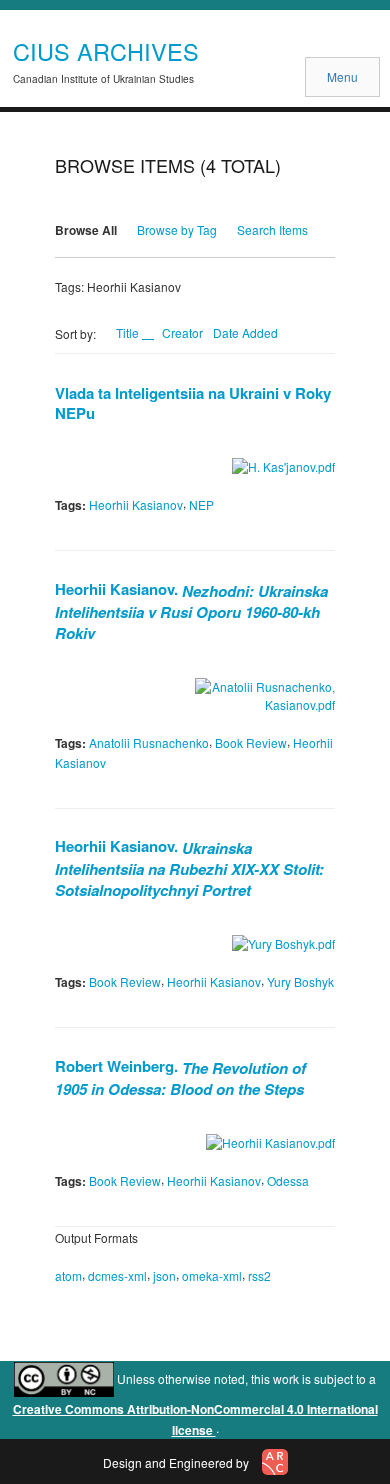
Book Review (251, 742)
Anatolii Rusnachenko (149, 742)
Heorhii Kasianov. (191, 610)
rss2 (259, 1275)
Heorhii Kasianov (136, 504)
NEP (201, 504)
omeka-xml (212, 1275)
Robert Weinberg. (180, 1076)
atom (68, 1275)
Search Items (272, 229)
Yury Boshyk (300, 981)
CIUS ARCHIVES (106, 51)
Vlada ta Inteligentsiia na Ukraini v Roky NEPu (193, 403)
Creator (182, 332)
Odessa (288, 1180)
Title (129, 332)
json (164, 1275)
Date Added (245, 332)
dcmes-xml (117, 1275)
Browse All (86, 230)
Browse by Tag (177, 229)
